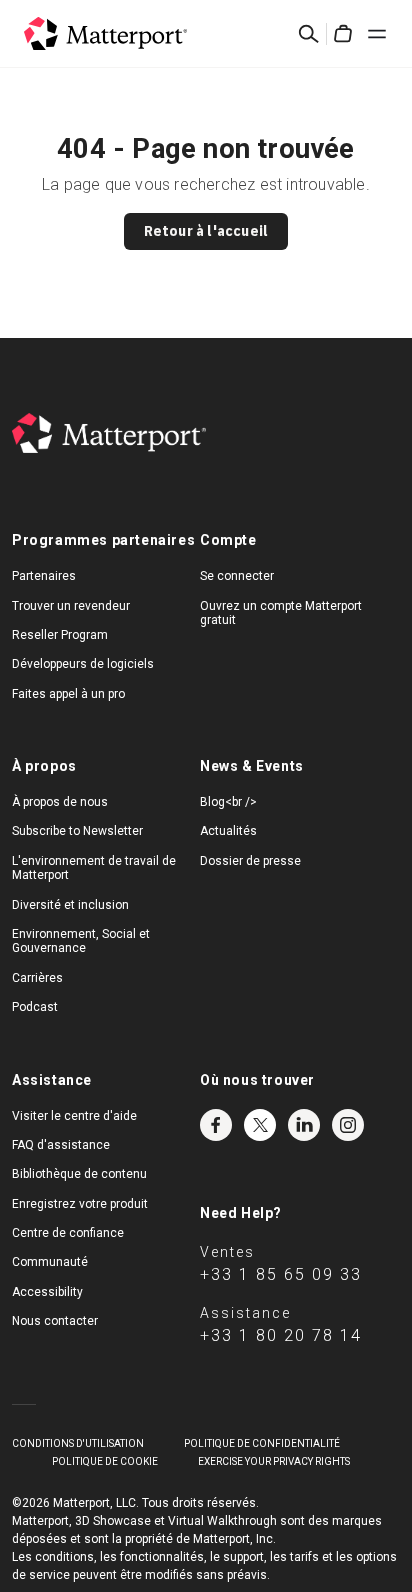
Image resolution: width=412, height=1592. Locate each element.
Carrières (37, 978)
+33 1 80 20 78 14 (281, 1335)
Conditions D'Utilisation (78, 1443)
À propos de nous (60, 802)
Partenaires (44, 576)
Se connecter (237, 576)
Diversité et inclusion (70, 905)
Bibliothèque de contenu (79, 1174)
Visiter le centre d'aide (74, 1116)
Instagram (348, 1125)
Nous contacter (55, 1321)
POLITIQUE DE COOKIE (105, 1461)
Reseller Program (60, 635)
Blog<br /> (228, 802)
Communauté (50, 1262)
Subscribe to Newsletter (77, 831)
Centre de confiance (68, 1233)
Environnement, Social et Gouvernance (81, 941)
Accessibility (47, 1292)
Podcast (35, 1007)
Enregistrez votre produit (80, 1204)
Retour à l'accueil (206, 231)
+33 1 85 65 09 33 (281, 1274)
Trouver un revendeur (71, 606)
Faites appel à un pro (68, 694)
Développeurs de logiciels (83, 664)
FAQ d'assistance (61, 1145)
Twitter (260, 1125)
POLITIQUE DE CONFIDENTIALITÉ (262, 1443)
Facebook (216, 1125)
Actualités (228, 831)
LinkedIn (304, 1125)
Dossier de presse (250, 861)
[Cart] (343, 34)
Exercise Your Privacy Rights (274, 1461)
